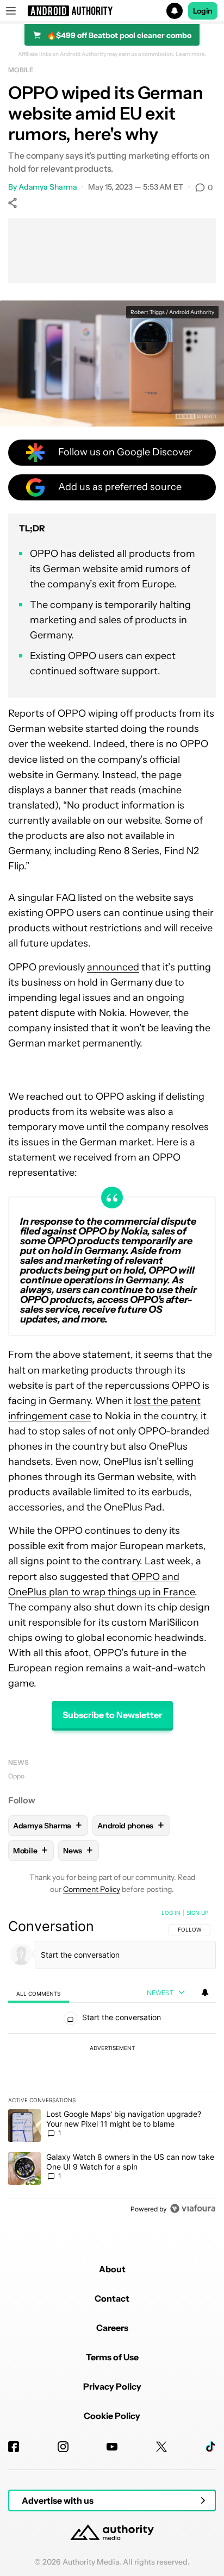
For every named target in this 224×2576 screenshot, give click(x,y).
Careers (112, 2328)
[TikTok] (210, 2447)
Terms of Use (112, 2357)
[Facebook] (14, 2447)
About (112, 2269)
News (18, 1762)
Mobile (21, 70)
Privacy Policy (112, 2386)
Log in (171, 1913)
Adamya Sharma (48, 187)
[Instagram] (63, 2447)
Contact (112, 2298)
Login (203, 11)
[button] (112, 11)
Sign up (197, 1913)
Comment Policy (92, 1889)
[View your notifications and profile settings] (205, 1992)
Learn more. (191, 54)
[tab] (39, 1993)
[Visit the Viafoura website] (193, 2208)
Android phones (131, 1825)
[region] (112, 2063)
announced (113, 967)
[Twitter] (161, 2447)
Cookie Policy (112, 2416)
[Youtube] (112, 2447)
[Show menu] (11, 11)
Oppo (16, 1776)
